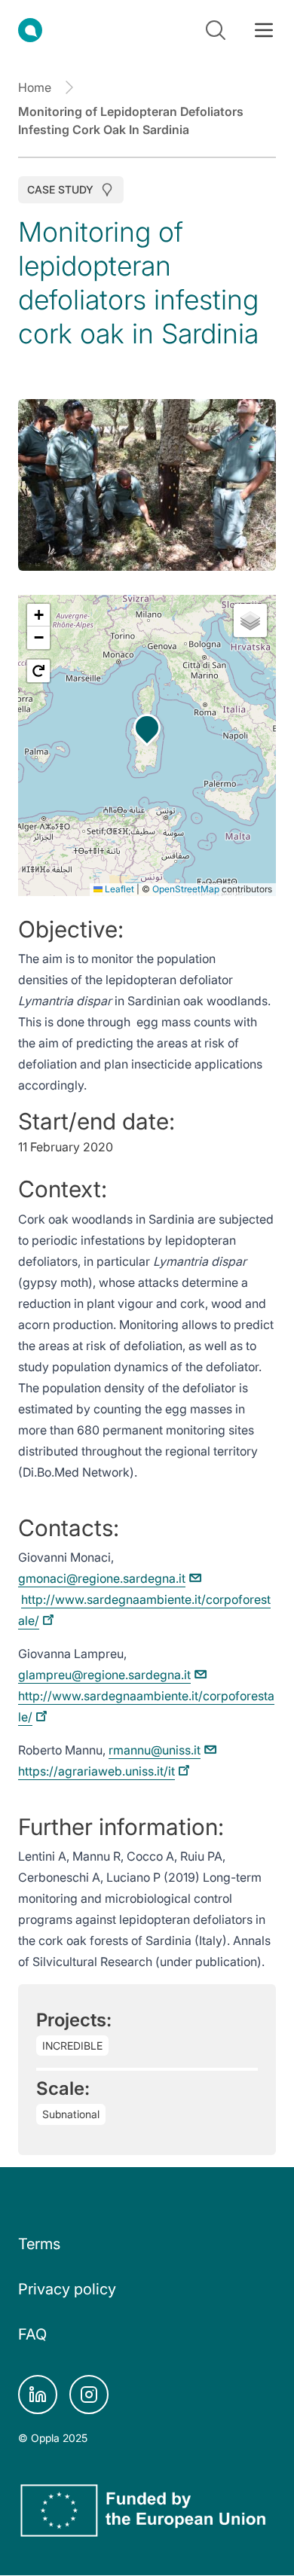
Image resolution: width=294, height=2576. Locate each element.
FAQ (32, 2334)
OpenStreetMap (186, 889)
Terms (39, 2244)
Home (35, 87)
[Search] (216, 30)
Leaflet (118, 889)
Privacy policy (67, 2289)
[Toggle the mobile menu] (264, 30)
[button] (147, 727)
